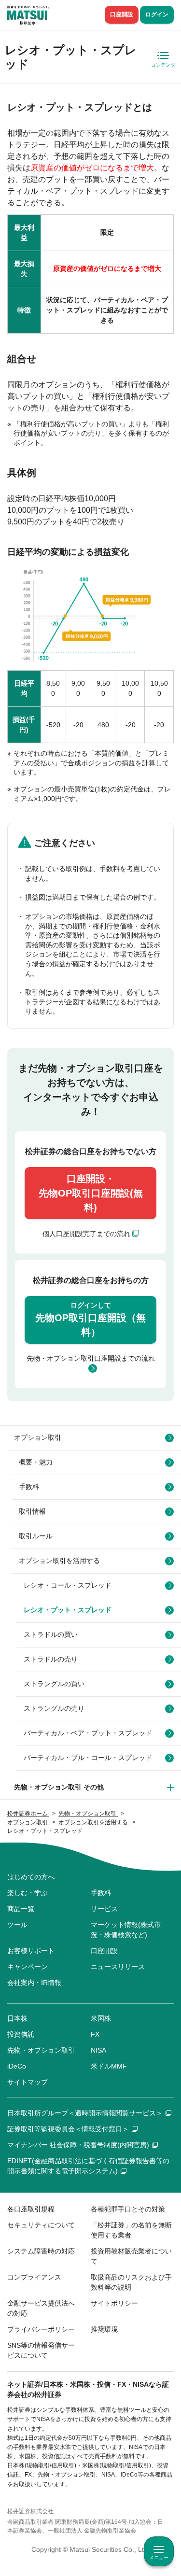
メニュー (159, 2557)
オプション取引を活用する (59, 1561)
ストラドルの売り (51, 1659)
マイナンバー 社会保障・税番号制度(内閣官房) (78, 2145)
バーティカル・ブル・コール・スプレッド (88, 1758)
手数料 (29, 1487)
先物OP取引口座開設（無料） (90, 1319)
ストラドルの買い (51, 1634)
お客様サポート (31, 1951)
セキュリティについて (41, 2225)
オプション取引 (38, 1437)
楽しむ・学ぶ (28, 1893)
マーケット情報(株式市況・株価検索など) (126, 1930)
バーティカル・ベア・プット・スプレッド (88, 1733)
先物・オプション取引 (41, 2050)
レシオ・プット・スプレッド (68, 1610)
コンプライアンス (34, 2277)
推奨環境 (104, 2329)
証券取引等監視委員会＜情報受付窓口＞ (68, 2129)
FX (95, 2034)
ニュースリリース (118, 1967)
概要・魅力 (36, 1462)
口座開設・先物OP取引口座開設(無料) (91, 1193)
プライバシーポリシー (41, 2329)
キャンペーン (28, 1967)
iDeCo (17, 2066)
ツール (17, 1925)
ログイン (157, 14)
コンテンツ (163, 65)
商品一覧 (21, 1909)
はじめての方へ (31, 1877)
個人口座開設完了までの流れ (86, 1234)
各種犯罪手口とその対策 (128, 2209)
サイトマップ (28, 2082)
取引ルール (36, 1536)
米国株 (101, 2018)
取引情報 (32, 1511)
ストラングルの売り (54, 1708)
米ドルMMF (109, 2066)
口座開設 (122, 14)
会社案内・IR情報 (34, 1983)
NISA (98, 2050)
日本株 (17, 2018)
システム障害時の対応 (41, 2251)
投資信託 (21, 2034)
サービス (104, 1909)
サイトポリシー (114, 2303)
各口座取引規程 (31, 2209)
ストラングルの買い (54, 1684)
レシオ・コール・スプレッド (68, 1585)
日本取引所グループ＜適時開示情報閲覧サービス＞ (85, 2113)
